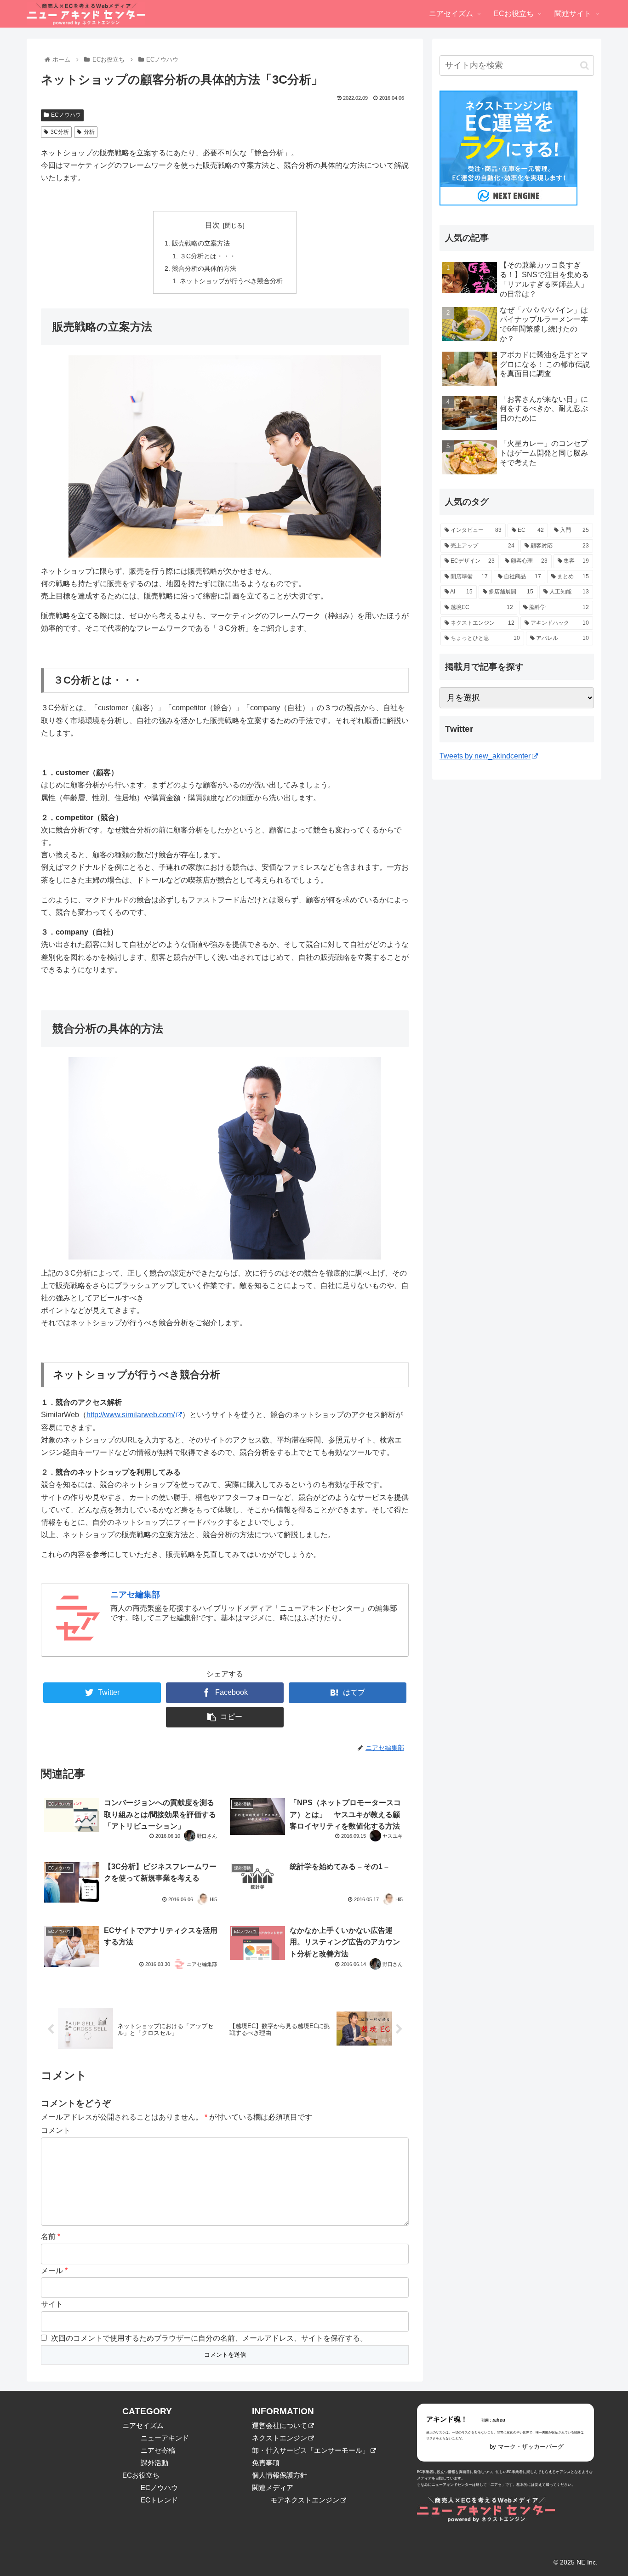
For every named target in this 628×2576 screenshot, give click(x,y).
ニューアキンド (165, 2438)
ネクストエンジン (280, 2438)
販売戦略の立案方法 (201, 243)
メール (54, 2271)
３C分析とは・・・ (208, 256)
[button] (585, 66)
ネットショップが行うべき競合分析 (231, 281)
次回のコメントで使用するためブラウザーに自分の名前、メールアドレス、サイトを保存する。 (209, 2338)
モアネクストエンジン (305, 2500)
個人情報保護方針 (280, 2475)
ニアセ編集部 (135, 1595)
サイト (52, 2304)
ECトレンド (159, 2500)
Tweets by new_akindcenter (485, 756)
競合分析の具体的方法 (204, 268)
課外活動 (154, 2463)
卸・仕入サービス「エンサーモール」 (311, 2450)
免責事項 (266, 2463)
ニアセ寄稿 (158, 2450)
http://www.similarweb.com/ (131, 1415)
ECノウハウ (66, 115)
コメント (56, 2130)
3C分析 (60, 132)
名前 (51, 2237)
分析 (89, 132)
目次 (212, 225)
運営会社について (280, 2425)
